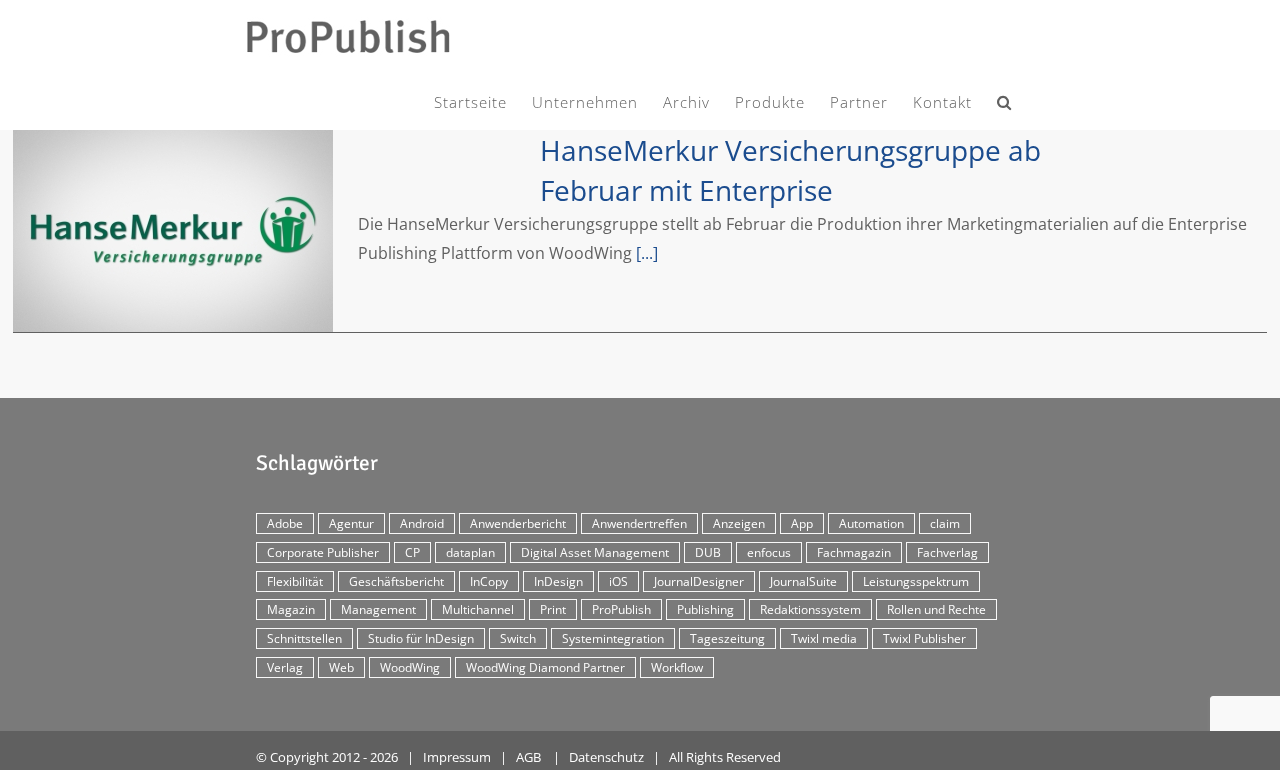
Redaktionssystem (810, 609)
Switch (518, 638)
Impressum (457, 757)
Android (422, 523)
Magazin (291, 609)
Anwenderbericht (518, 523)
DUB (708, 552)
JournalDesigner (699, 581)
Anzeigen (739, 523)
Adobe (285, 523)
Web (341, 667)
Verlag (285, 667)
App (802, 523)
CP (412, 552)
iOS (618, 581)
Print (553, 609)
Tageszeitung (727, 638)
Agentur (351, 523)
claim (945, 523)
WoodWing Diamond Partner (545, 667)
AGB (528, 757)
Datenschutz (606, 757)
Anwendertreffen (639, 523)
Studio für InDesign (421, 638)
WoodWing (410, 667)
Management (378, 609)
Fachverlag (947, 552)
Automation (871, 523)
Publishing (705, 609)
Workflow (677, 667)
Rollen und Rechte (936, 609)
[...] (647, 253)
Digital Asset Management (595, 552)
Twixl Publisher (924, 638)
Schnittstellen (304, 638)
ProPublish (621, 609)
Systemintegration (613, 638)
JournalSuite (803, 581)
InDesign (558, 581)
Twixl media (824, 638)
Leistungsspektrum (916, 581)
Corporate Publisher (323, 552)
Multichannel (478, 609)
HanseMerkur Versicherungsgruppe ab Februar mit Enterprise (173, 231)
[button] (1004, 98)
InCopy (489, 581)
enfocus (769, 552)
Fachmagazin (854, 552)
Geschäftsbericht (396, 581)
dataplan (470, 552)
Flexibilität (295, 581)
